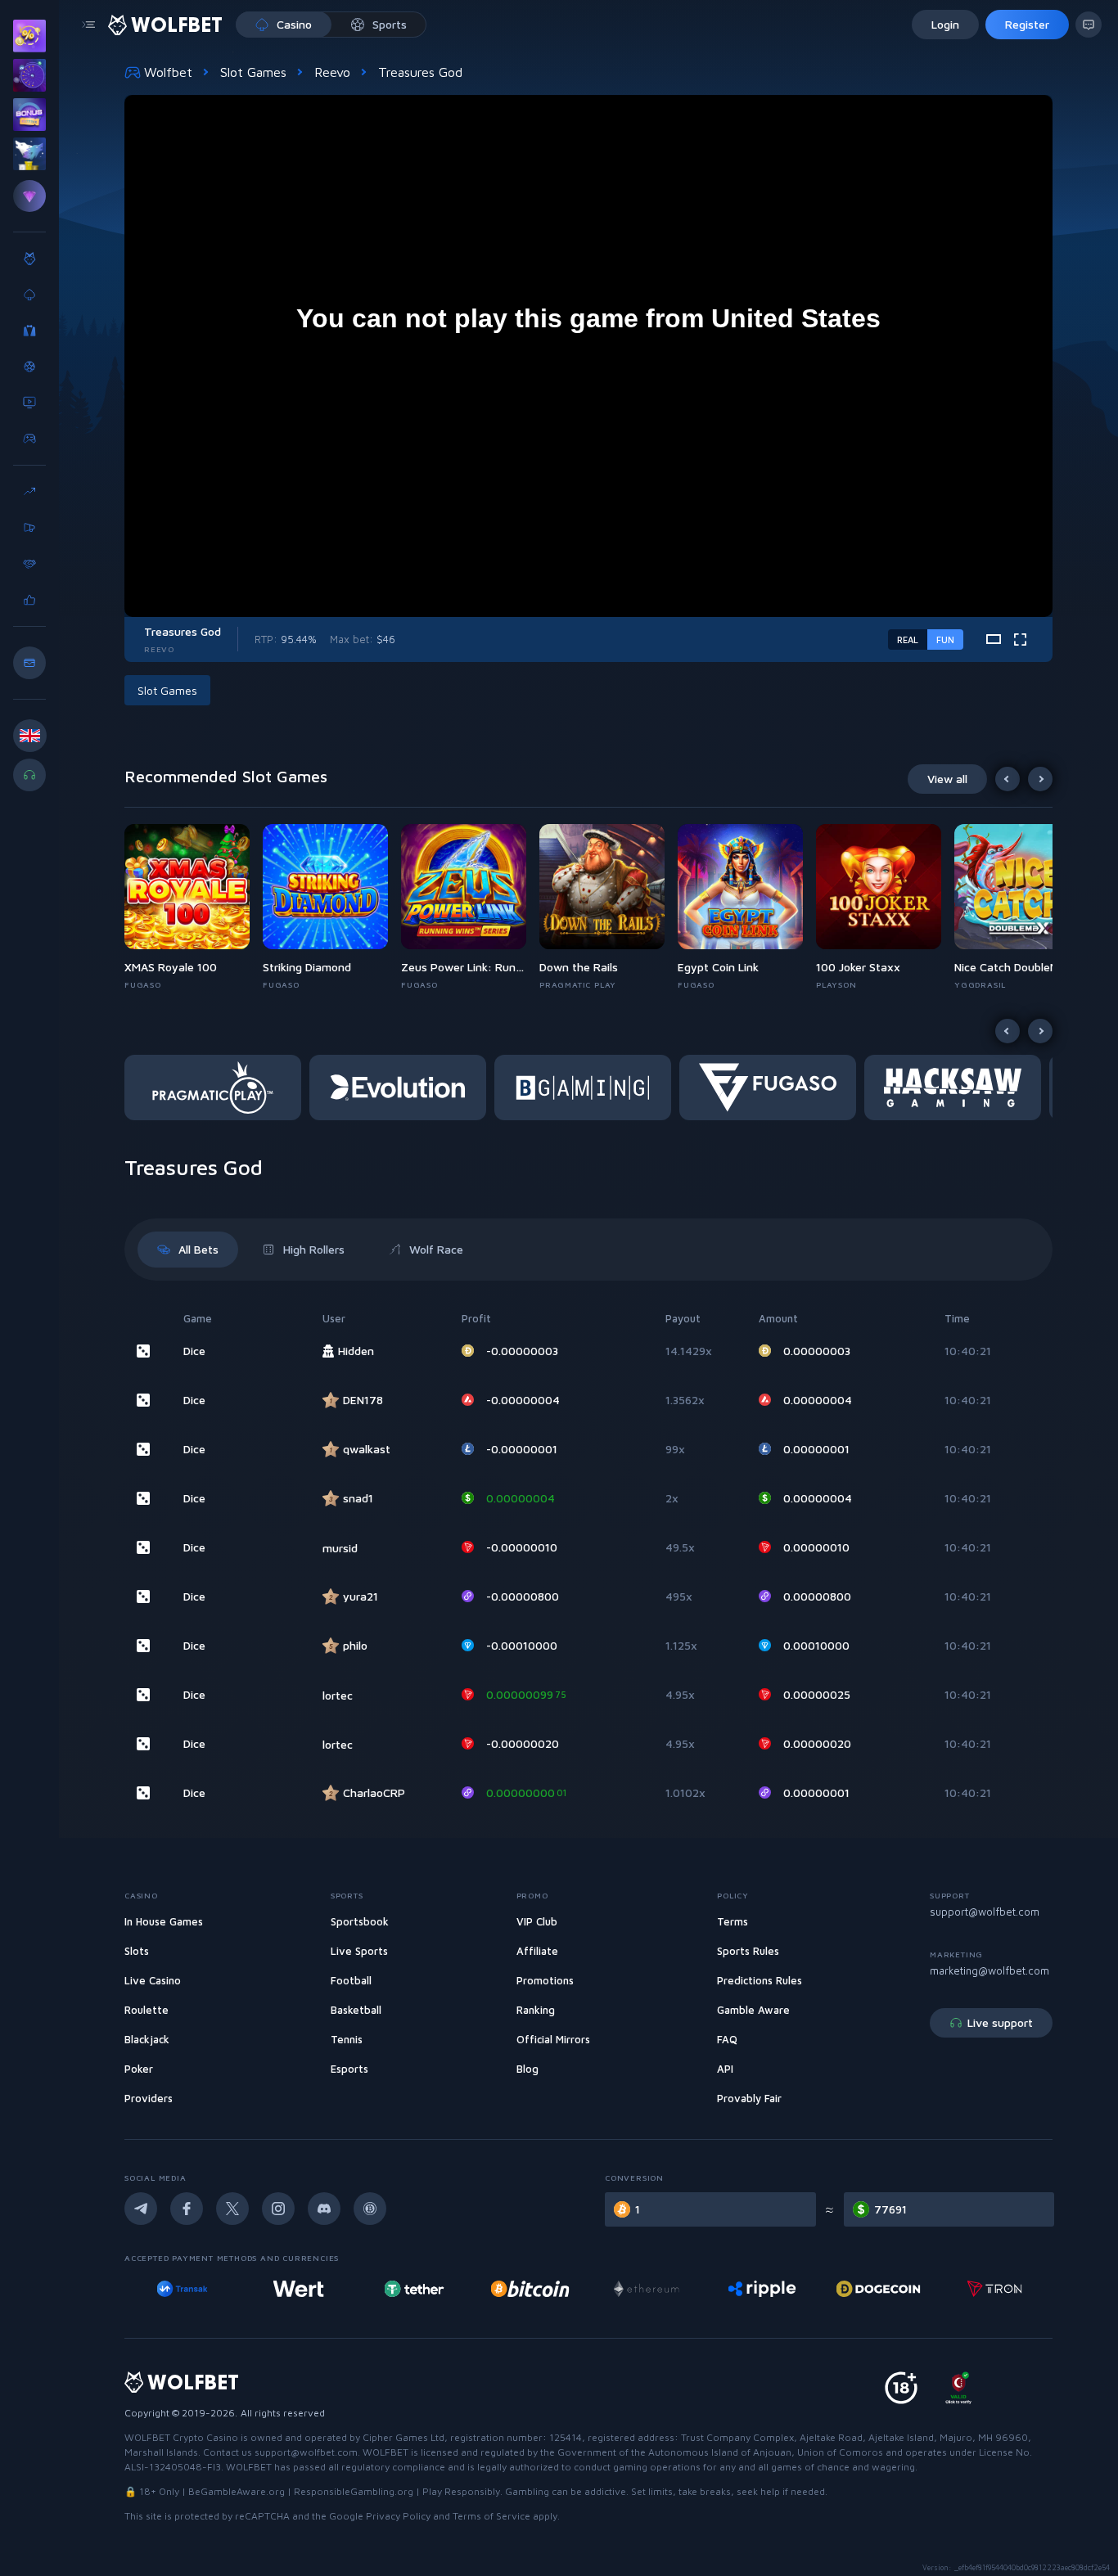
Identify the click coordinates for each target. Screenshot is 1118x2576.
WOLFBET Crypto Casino (181, 2437)
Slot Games (253, 72)
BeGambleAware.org (237, 2491)
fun (945, 639)
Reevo (332, 72)
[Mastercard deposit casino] (994, 2289)
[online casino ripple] (646, 2289)
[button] (194, 907)
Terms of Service (491, 2516)
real (908, 639)
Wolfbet (168, 72)
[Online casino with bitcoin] (414, 2289)
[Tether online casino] (298, 2289)
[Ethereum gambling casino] (530, 2289)
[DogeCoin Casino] (762, 2289)
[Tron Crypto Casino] (879, 2289)
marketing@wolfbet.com (990, 1970)
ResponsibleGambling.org (354, 2491)
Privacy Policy (398, 2516)
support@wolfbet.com (985, 1912)
